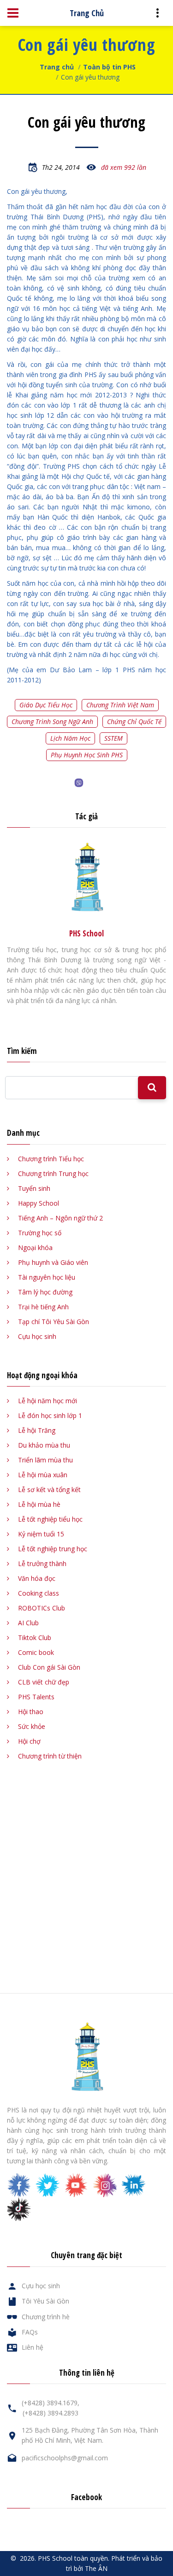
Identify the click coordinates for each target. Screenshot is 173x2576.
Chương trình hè (46, 2317)
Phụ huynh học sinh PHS (87, 755)
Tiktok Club (35, 1638)
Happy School (39, 1203)
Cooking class (39, 1593)
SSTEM (113, 738)
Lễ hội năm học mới (48, 1401)
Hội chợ (29, 1741)
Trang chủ (57, 67)
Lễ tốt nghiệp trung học (53, 1549)
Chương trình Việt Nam (120, 705)
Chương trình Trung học (53, 1173)
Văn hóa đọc (37, 1578)
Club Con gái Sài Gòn (49, 1667)
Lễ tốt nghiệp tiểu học (50, 1519)
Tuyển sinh (34, 1188)
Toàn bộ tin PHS (109, 67)
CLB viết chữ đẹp (44, 1682)
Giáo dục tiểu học (46, 705)
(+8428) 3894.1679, (51, 2403)
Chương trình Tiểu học (51, 1159)
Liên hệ (33, 2347)
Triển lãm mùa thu (45, 1460)
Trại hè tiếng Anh (43, 1307)
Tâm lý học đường (45, 1292)
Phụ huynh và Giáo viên (53, 1262)
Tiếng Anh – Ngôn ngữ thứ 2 (60, 1218)
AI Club (28, 1623)
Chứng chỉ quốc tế (134, 721)
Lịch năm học (70, 738)
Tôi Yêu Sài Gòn (45, 2301)
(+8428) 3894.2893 (51, 2413)
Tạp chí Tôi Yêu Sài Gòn (54, 1322)
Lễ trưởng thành (42, 1564)
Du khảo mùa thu (44, 1445)
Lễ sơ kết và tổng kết (49, 1489)
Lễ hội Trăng (37, 1430)
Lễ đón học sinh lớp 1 (50, 1415)
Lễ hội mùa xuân (43, 1475)
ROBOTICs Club (42, 1608)
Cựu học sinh (37, 1336)
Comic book (36, 1652)
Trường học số (40, 1233)
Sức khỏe (32, 1726)
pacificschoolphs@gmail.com (65, 2458)
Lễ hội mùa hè (39, 1504)
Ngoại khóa (35, 1248)
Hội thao (31, 1712)
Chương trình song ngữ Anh (52, 721)
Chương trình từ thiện (50, 1756)
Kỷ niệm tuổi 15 (41, 1534)
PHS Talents (36, 1697)
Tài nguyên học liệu (47, 1277)
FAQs (30, 2332)
